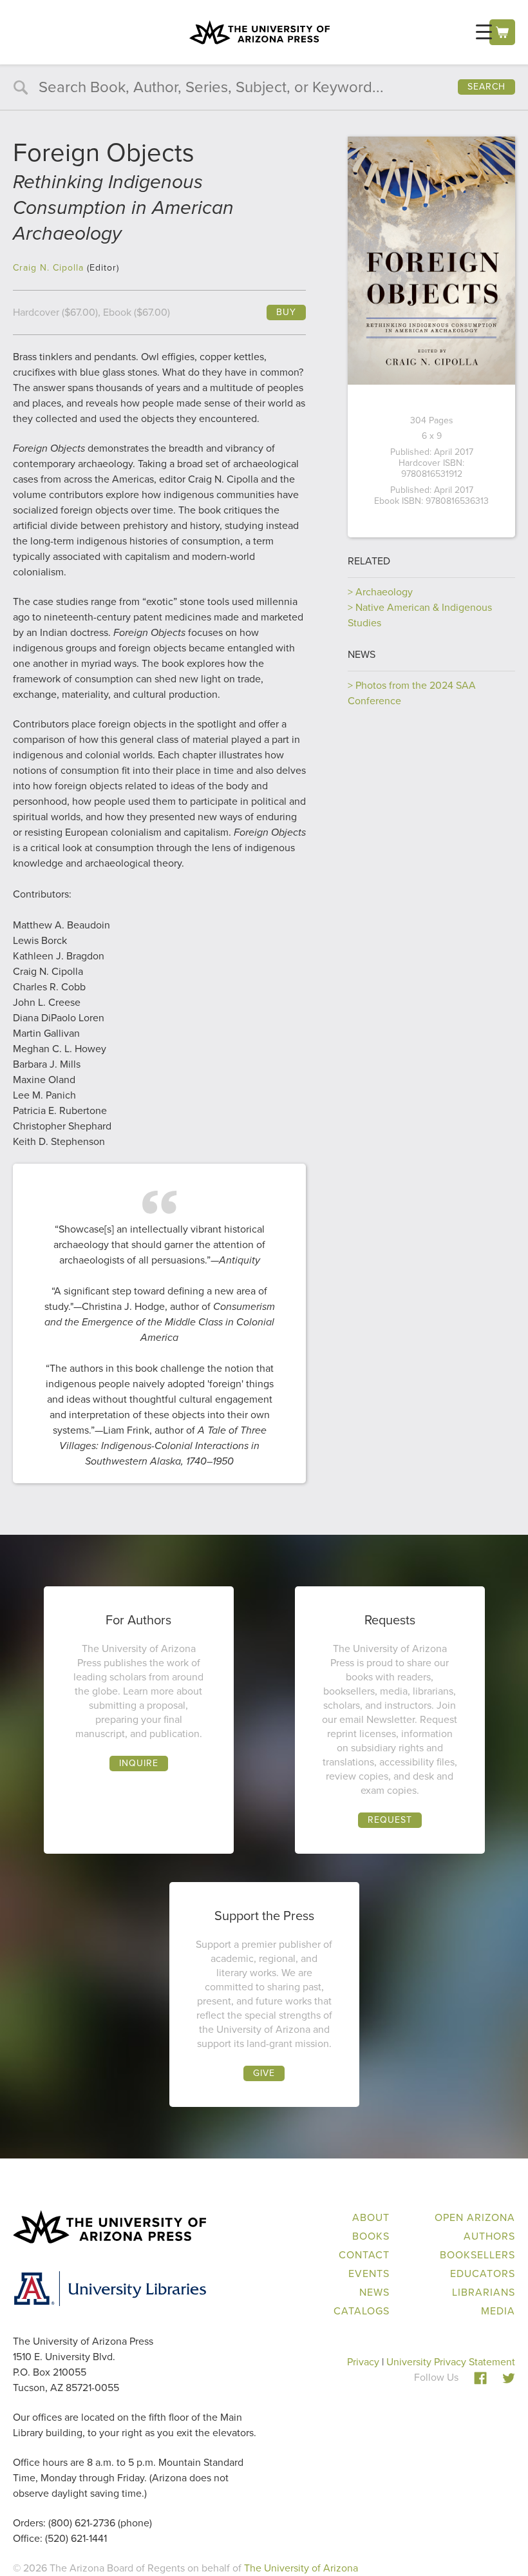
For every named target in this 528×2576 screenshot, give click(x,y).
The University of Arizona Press (259, 32)
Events (369, 2273)
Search (486, 87)
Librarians (484, 2292)
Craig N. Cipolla (48, 268)
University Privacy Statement (451, 2362)
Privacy (363, 2362)
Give (264, 2073)
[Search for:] (264, 89)
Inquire (139, 1763)
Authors (489, 2236)
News (362, 654)
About (371, 2217)
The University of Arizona (301, 2568)
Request (390, 1820)
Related (369, 561)
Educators (483, 2273)
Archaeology (384, 592)
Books (371, 2236)
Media (498, 2311)
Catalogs (362, 2311)
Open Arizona (475, 2217)
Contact (364, 2255)
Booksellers (477, 2255)
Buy (286, 312)
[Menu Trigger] (484, 32)
